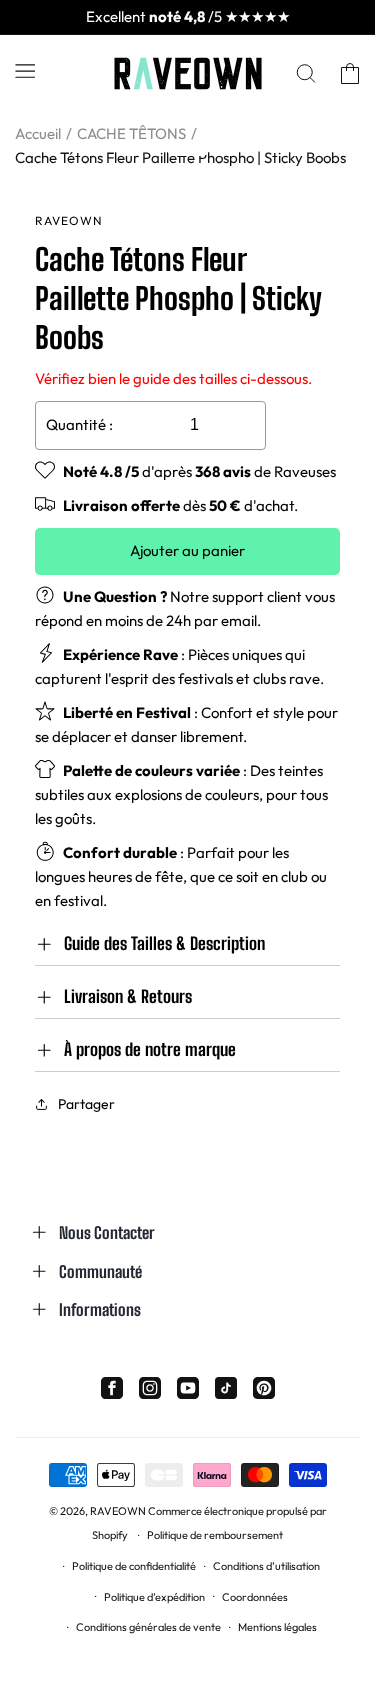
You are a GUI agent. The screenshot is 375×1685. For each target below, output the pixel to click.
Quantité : (79, 424)
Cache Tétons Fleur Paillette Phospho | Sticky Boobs (180, 157)
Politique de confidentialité (134, 1566)
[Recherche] (306, 74)
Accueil (38, 133)
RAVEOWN (118, 1511)
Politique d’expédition (154, 1597)
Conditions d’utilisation (266, 1566)
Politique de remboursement (215, 1535)
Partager (86, 1104)
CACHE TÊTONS (131, 133)
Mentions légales (277, 1627)
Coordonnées (255, 1597)
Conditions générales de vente (148, 1627)
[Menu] (25, 70)
